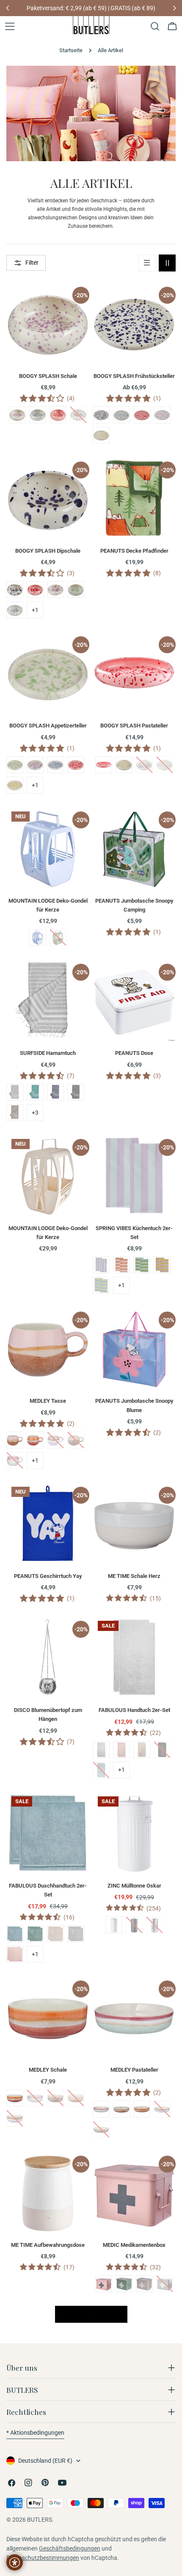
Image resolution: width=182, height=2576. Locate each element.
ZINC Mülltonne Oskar (134, 1886)
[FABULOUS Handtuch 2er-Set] (134, 1657)
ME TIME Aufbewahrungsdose (48, 2245)
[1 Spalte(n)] (147, 263)
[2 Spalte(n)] (167, 263)
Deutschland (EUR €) (45, 2461)
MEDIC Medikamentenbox (134, 2245)
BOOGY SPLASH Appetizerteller (48, 726)
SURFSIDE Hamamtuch (48, 1053)
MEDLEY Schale (48, 2070)
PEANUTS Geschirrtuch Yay (48, 1576)
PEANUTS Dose (134, 1053)
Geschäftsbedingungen (70, 2548)
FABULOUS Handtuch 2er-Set (134, 1710)
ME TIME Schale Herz (134, 1576)
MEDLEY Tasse (48, 1401)
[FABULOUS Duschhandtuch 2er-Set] (48, 1833)
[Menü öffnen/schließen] (10, 26)
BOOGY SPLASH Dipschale (48, 551)
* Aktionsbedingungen (35, 2433)
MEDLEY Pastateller (134, 2070)
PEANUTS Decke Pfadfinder (134, 551)
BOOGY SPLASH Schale (48, 376)
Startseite (71, 50)
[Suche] (155, 26)
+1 (35, 610)
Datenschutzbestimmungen (43, 2558)
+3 (35, 1113)
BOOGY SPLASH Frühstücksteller (134, 376)
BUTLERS (40, 2520)
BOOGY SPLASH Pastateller (134, 726)
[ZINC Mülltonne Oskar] (134, 1833)
